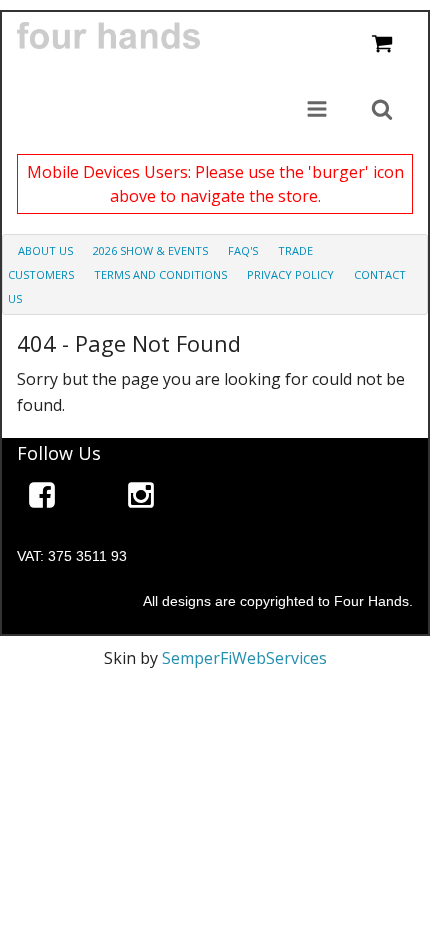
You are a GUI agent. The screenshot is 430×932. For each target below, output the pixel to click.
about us (45, 250)
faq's (243, 250)
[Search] (382, 111)
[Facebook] (42, 498)
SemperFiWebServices (244, 658)
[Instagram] (141, 498)
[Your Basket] (382, 45)
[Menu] (317, 111)
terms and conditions (160, 274)
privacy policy (290, 274)
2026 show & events (150, 250)
